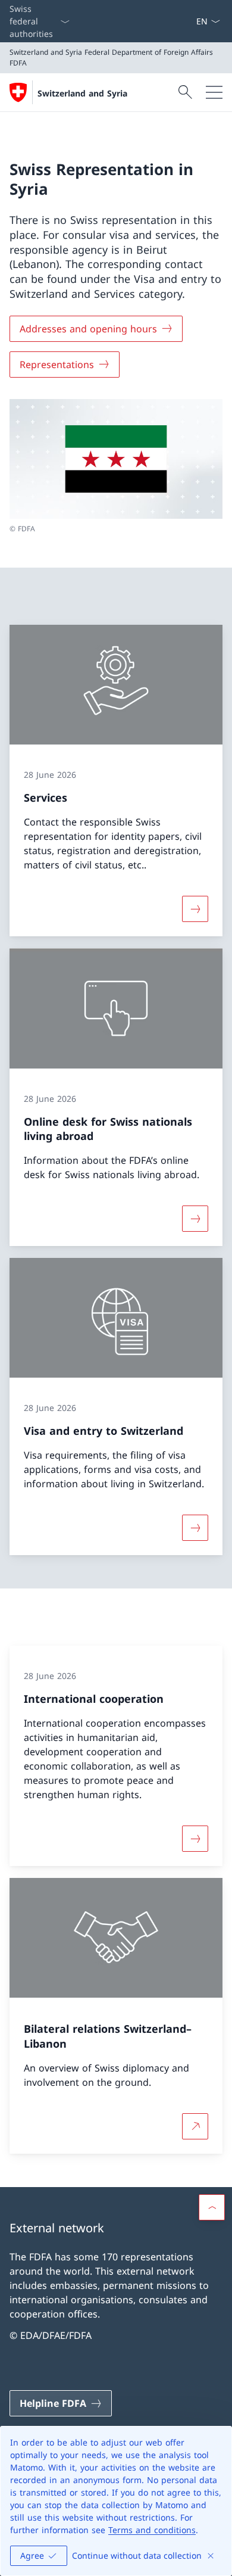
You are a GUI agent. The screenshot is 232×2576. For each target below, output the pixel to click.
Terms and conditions (152, 2530)
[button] (212, 2207)
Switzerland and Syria (82, 93)
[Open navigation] (214, 92)
